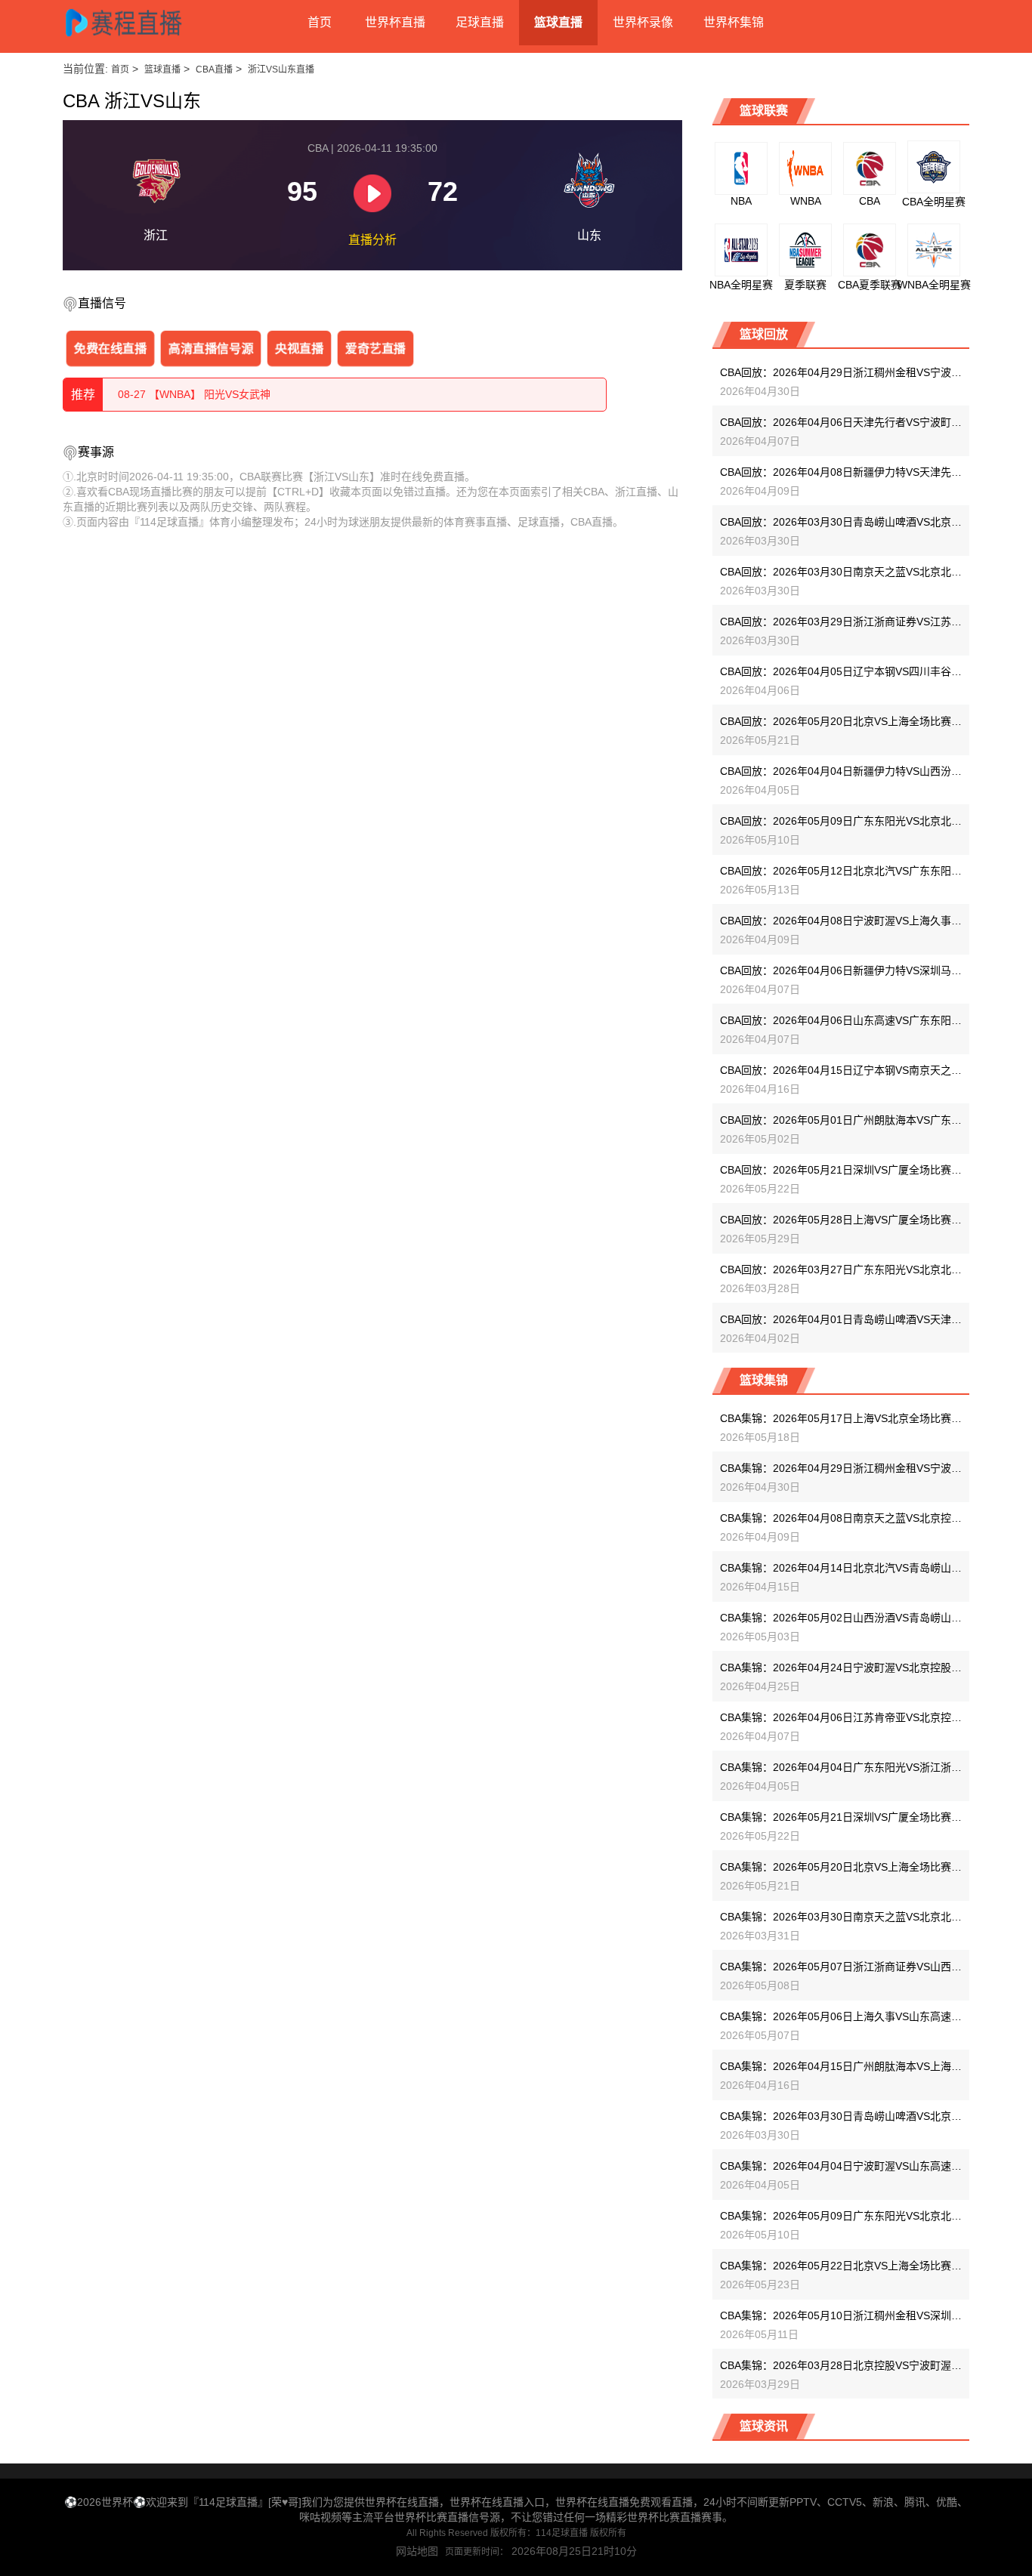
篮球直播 (558, 22)
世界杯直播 (395, 22)
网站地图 (417, 2551)
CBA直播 (214, 69)
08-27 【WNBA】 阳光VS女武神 (194, 394)
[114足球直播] (138, 23)
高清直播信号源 (210, 348)
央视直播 (299, 348)
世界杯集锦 (734, 22)
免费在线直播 (111, 348)
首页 (320, 22)
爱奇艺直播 (375, 348)
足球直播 (480, 22)
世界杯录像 (643, 22)
